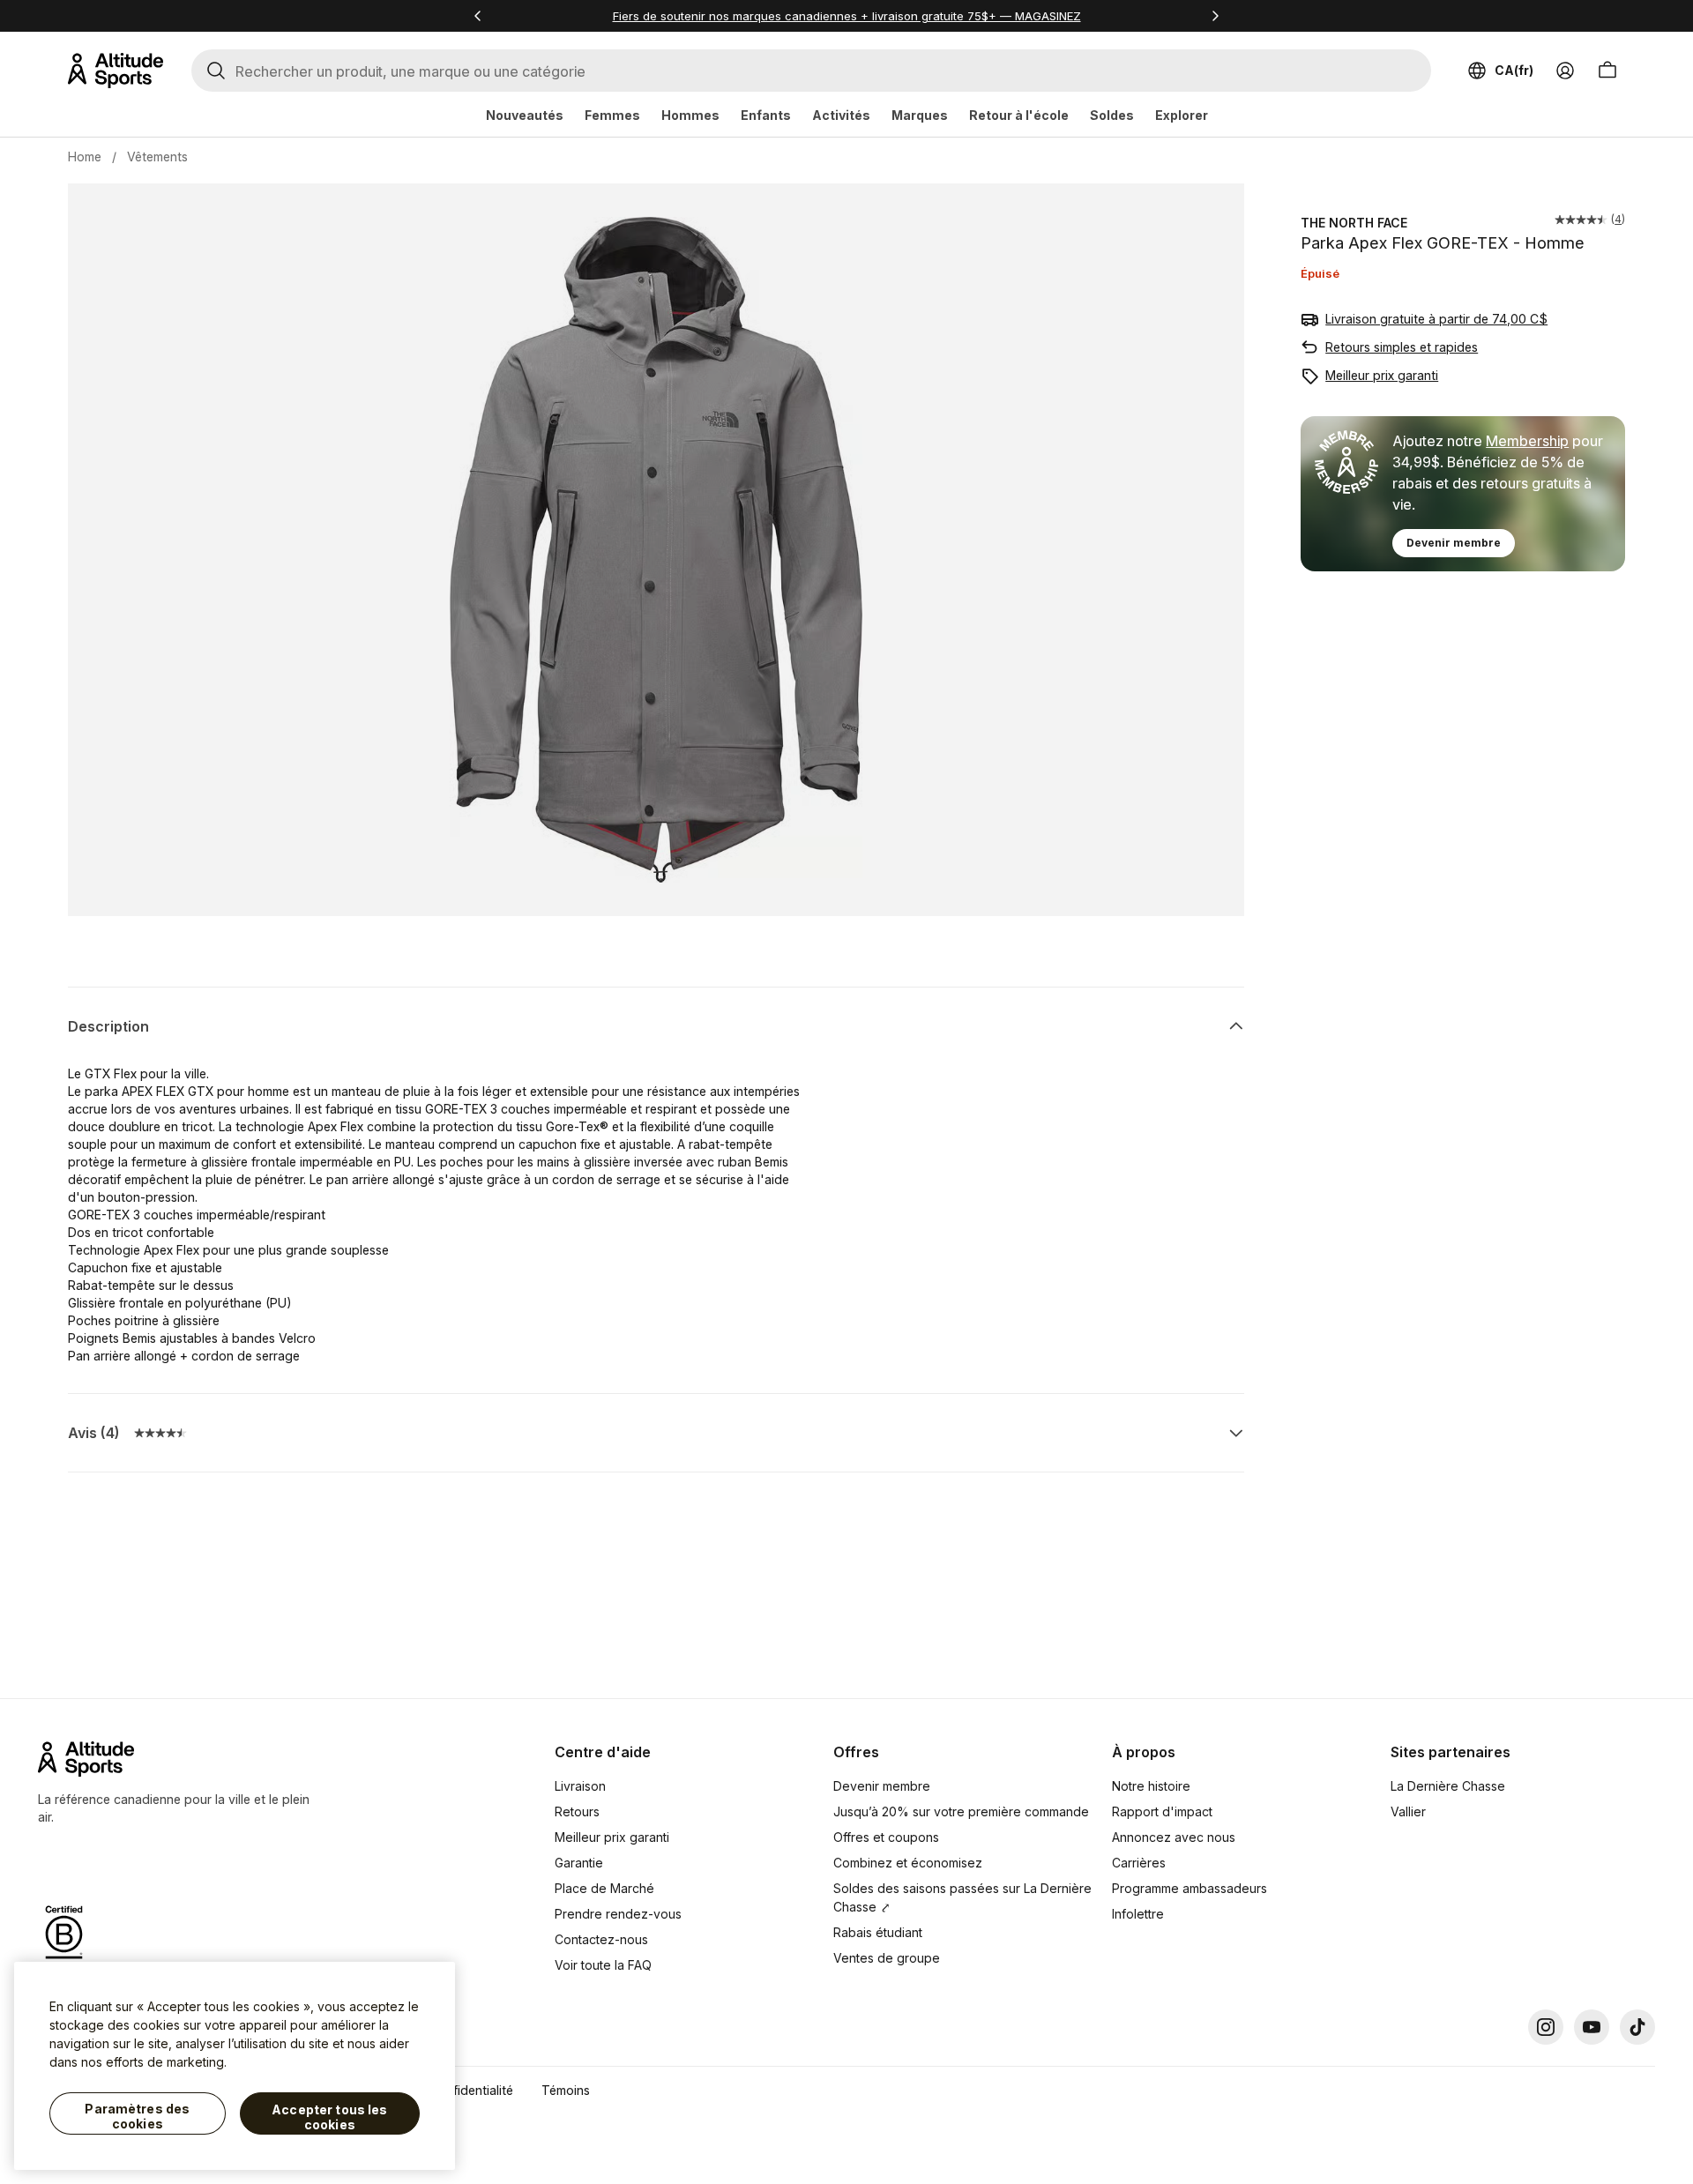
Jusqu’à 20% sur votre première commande (961, 1811)
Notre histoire (1151, 1786)
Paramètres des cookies (137, 2117)
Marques (920, 115)
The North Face (1354, 223)
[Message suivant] (1215, 16)
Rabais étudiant (878, 1932)
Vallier (1408, 1811)
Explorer (1182, 115)
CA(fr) (1514, 70)
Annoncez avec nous (1174, 1837)
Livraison (580, 1786)
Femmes (612, 115)
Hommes (690, 115)
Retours (577, 1811)
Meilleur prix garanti (1382, 375)
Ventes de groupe (887, 1958)
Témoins (566, 2090)
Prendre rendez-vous (618, 1914)
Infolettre (1138, 1914)
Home (85, 157)
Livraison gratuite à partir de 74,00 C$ (1436, 319)
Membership (1527, 441)
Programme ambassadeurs (1190, 1888)
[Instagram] (1546, 2027)
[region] (235, 2066)
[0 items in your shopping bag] (1607, 71)
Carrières (1139, 1863)
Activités (841, 115)
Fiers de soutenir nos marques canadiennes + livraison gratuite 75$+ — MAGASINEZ (847, 16)
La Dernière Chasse (1448, 1786)
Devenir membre (1454, 543)
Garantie (579, 1863)
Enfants (766, 115)
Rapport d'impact (1162, 1811)
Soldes (1112, 115)
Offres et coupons (886, 1837)
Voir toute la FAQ (603, 1965)
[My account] (1565, 71)
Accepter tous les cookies (329, 2117)
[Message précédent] (478, 16)
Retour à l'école (1019, 115)
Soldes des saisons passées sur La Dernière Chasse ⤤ (962, 1897)
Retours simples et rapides (1402, 347)
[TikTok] (1637, 2027)
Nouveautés (525, 115)
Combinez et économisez (908, 1863)
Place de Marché (604, 1888)
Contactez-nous (601, 1939)
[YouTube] (1592, 2027)
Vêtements (157, 157)
